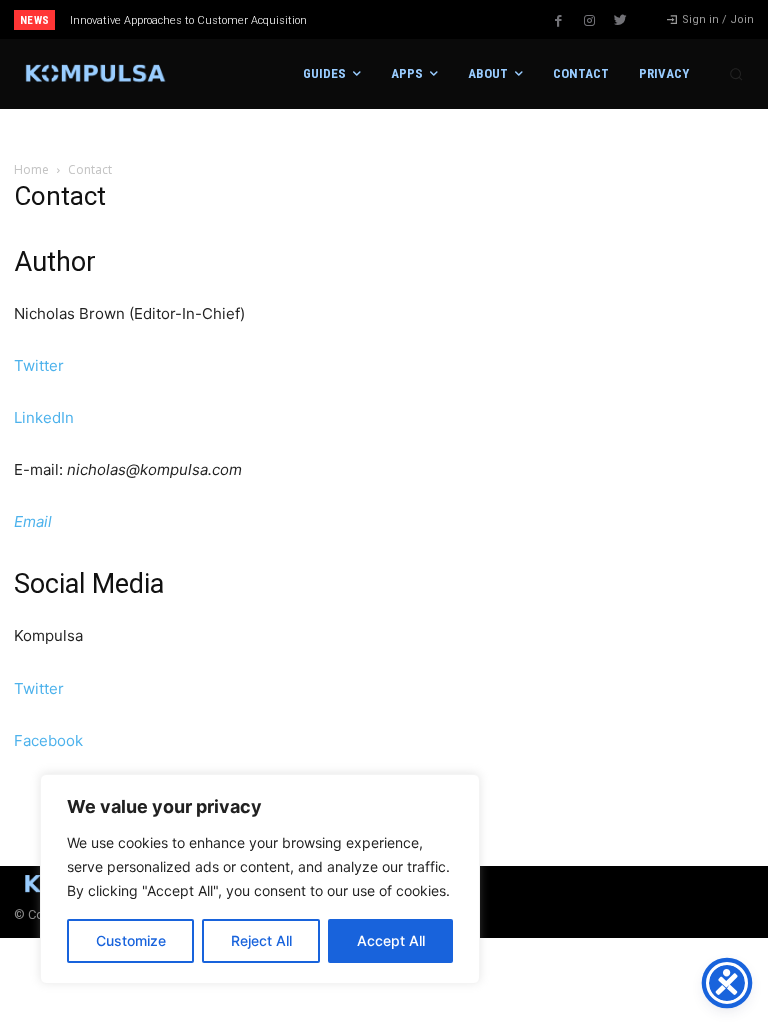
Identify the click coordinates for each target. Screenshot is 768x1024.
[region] (260, 879)
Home (31, 169)
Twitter (39, 365)
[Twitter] (620, 21)
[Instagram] (589, 21)
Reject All (261, 940)
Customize (131, 940)
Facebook (48, 740)
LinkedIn (44, 417)
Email (33, 521)
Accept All (391, 940)
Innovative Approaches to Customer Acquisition (188, 20)
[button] (736, 74)
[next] (421, 19)
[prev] (389, 19)
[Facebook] (558, 21)
